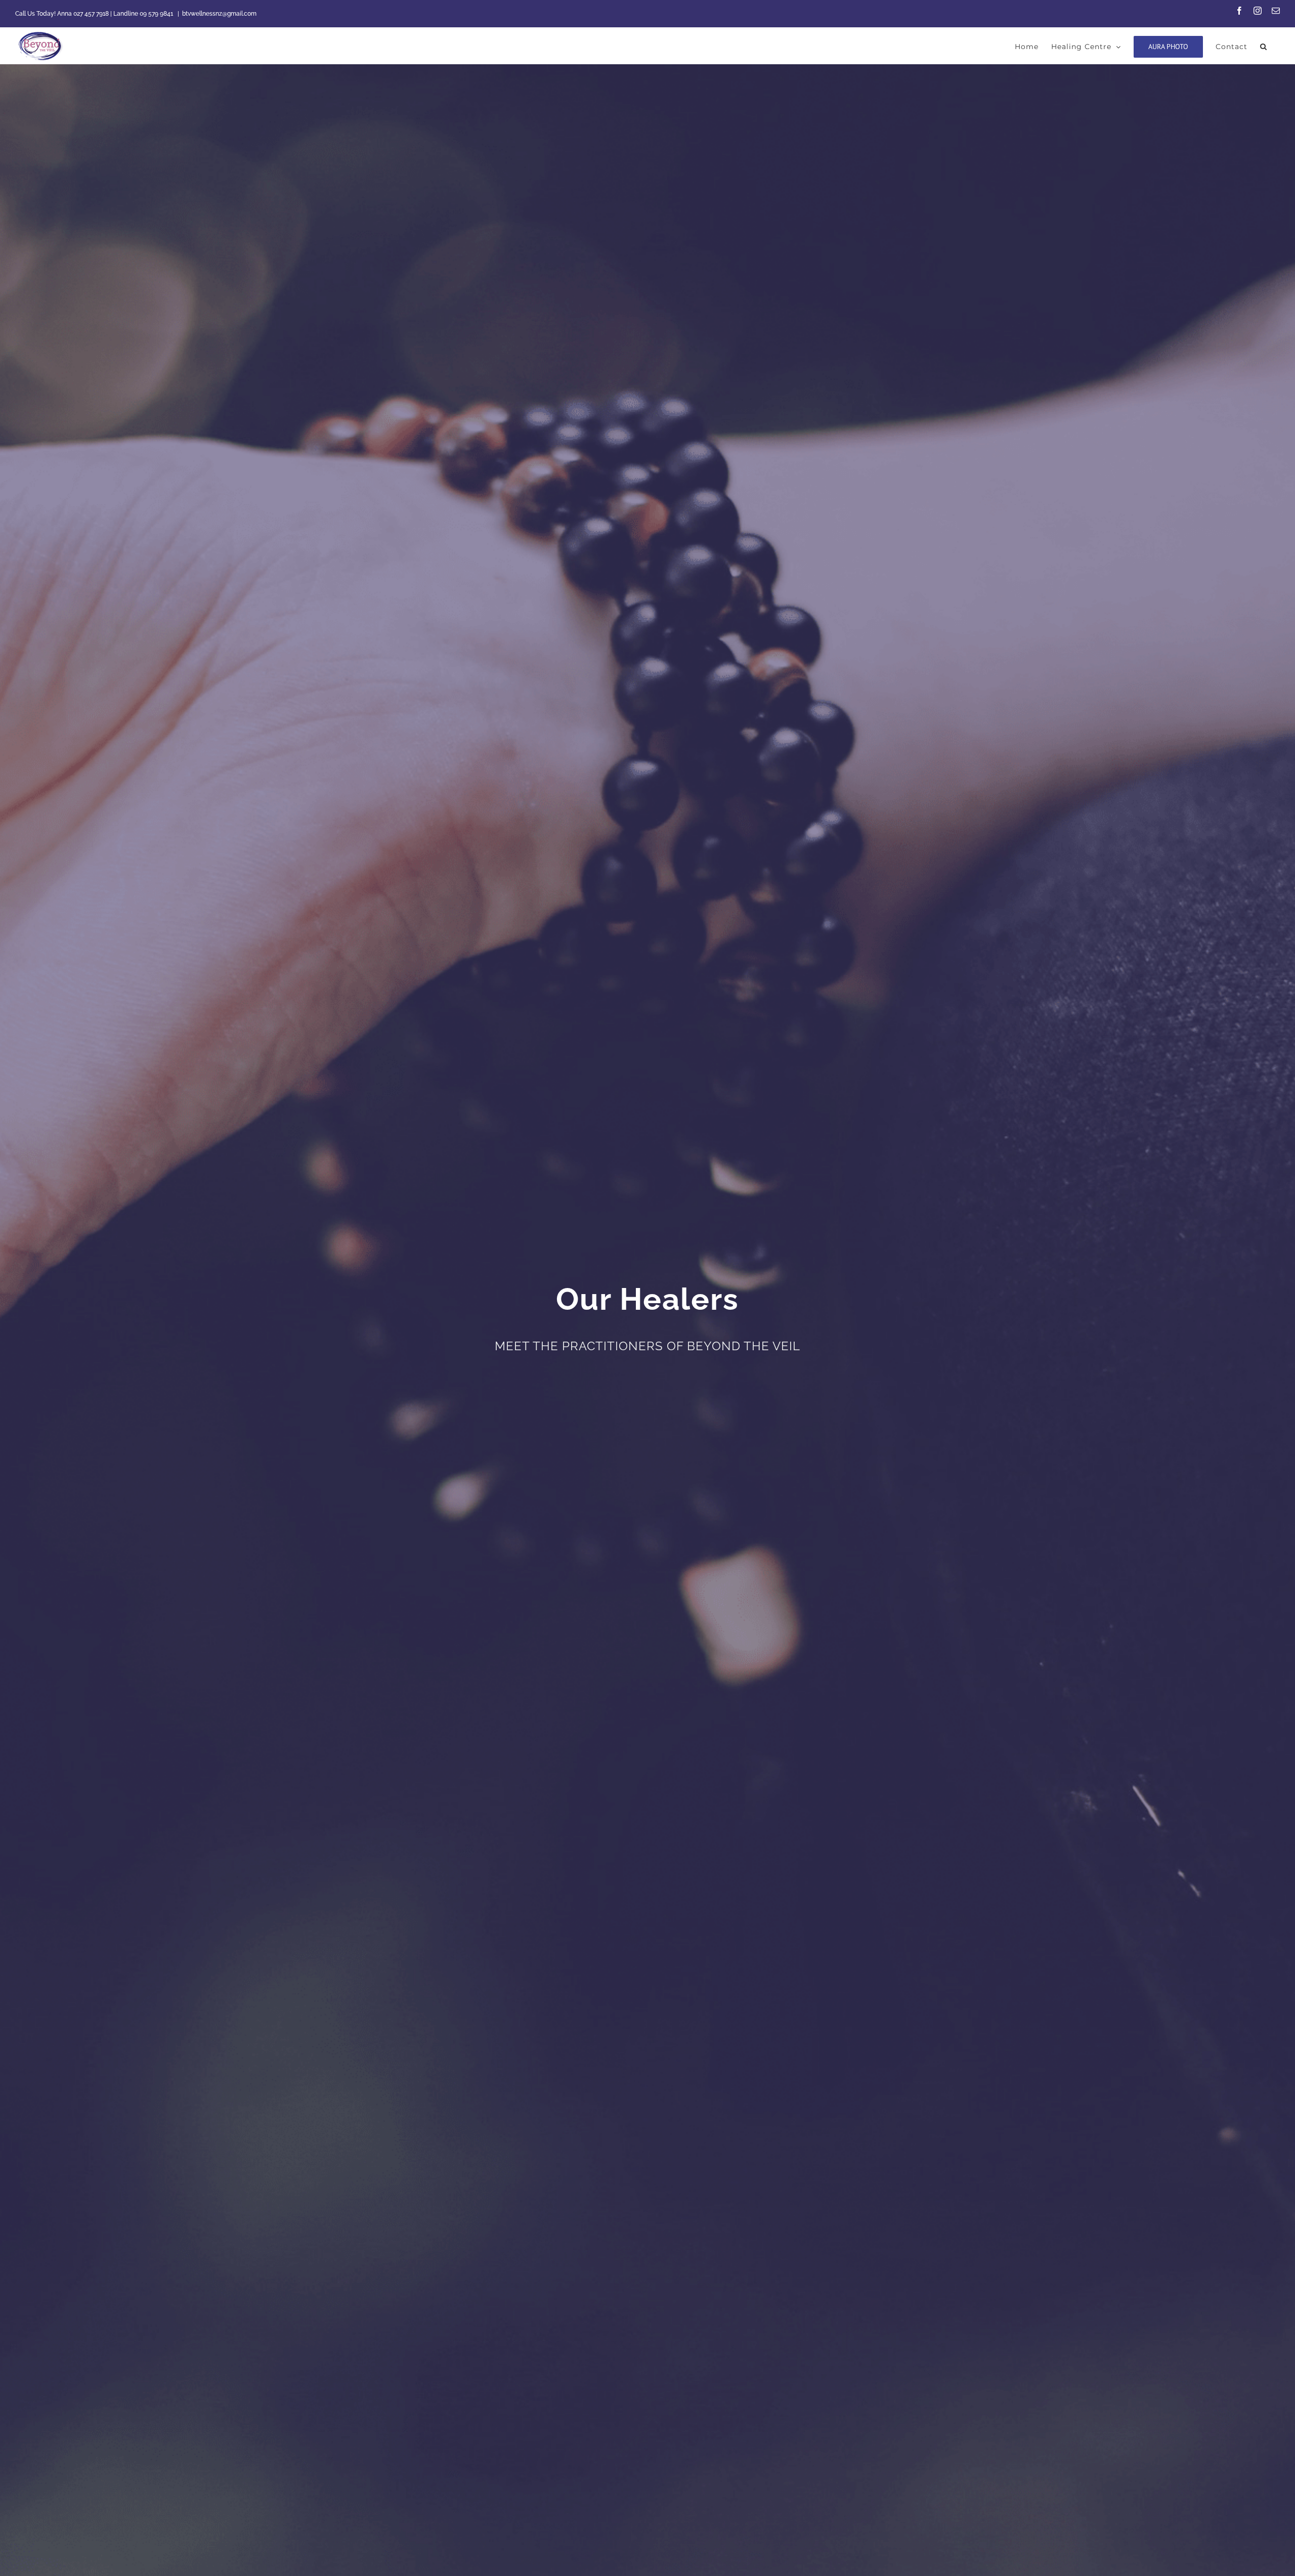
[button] (1264, 46)
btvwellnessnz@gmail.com (219, 14)
